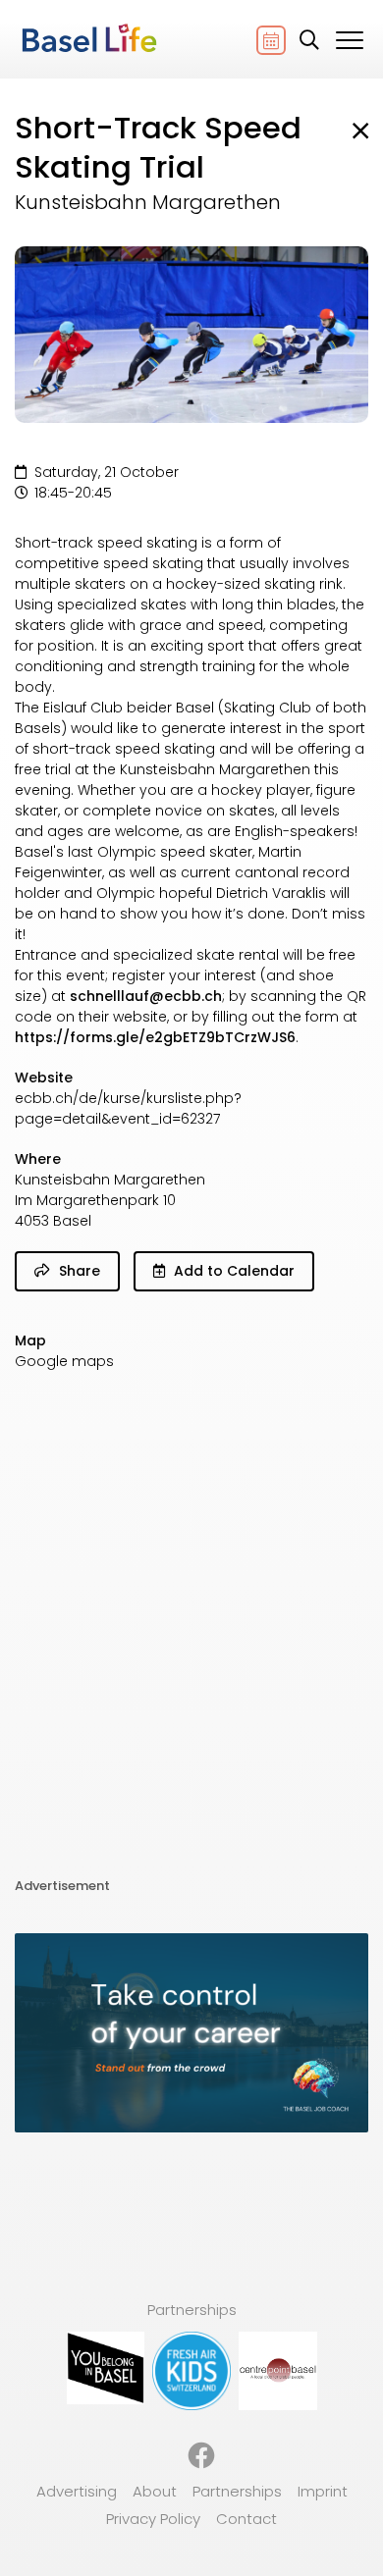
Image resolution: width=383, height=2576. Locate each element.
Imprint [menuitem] (323, 2491)
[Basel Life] (88, 39)
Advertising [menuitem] (77, 2491)
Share (78, 1271)
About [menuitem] (155, 2491)
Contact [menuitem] (246, 2519)
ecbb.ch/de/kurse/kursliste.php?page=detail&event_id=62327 (128, 1108)
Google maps (64, 1361)
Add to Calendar (232, 1271)
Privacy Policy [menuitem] (153, 2519)
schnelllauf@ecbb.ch (146, 996)
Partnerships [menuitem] (237, 2491)
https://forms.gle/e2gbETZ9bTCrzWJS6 (155, 1037)
